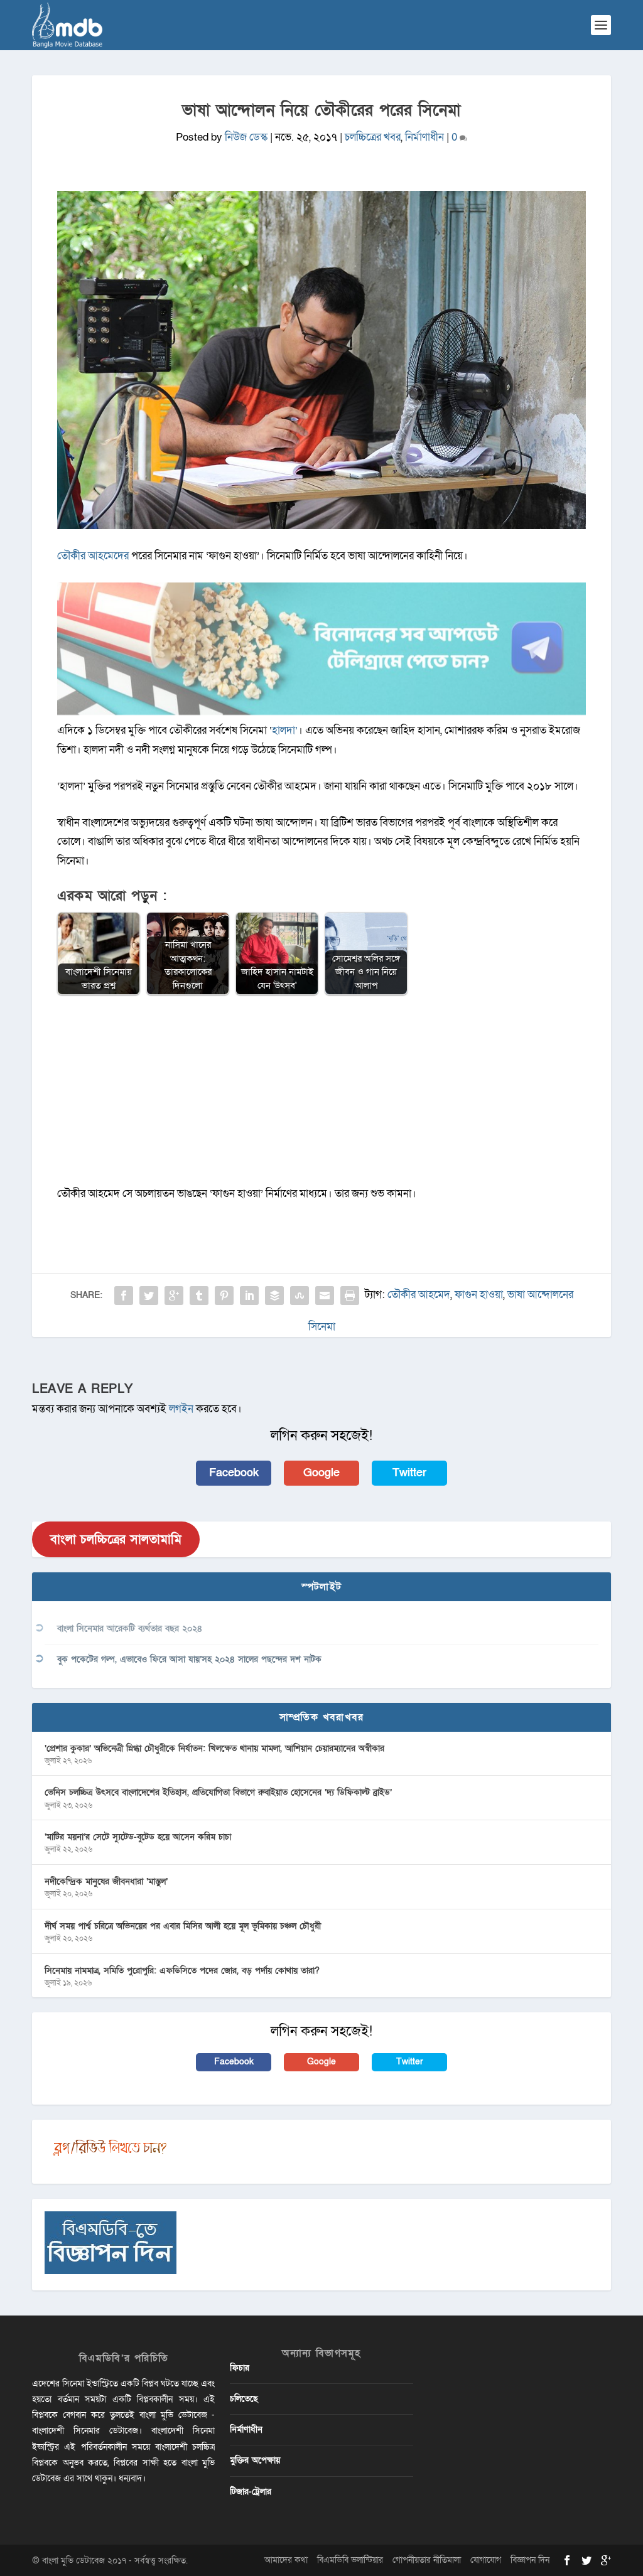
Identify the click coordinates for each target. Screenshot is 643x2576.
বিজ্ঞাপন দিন (530, 2560)
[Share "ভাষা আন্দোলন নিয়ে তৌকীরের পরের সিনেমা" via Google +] (174, 1296)
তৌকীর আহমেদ (419, 1295)
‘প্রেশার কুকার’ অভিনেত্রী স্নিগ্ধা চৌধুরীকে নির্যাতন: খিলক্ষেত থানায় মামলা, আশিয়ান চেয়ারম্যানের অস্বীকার (214, 1748)
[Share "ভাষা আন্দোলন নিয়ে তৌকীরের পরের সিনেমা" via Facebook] (124, 1296)
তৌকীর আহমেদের (94, 556)
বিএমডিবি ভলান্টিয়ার (350, 2560)
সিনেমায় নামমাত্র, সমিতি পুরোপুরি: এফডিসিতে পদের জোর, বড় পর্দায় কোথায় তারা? (182, 1971)
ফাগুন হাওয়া (479, 1295)
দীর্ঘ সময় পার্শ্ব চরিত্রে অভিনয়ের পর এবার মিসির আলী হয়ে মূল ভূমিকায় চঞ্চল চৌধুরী (183, 1926)
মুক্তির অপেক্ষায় (255, 2460)
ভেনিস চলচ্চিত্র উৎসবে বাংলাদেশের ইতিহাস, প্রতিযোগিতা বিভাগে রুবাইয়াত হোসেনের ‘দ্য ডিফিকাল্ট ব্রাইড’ (218, 1792)
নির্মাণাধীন (424, 137)
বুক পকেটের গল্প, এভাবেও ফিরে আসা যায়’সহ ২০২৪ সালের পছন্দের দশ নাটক (189, 1659)
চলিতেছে (244, 2399)
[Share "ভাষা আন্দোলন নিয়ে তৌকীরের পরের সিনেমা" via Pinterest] (224, 1296)
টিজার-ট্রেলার (251, 2492)
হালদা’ (285, 730)
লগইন (181, 1409)
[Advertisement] (321, 1097)
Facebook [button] (234, 1473)
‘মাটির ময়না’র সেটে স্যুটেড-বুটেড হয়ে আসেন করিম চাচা (138, 1837)
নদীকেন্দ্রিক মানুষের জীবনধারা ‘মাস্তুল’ (106, 1881)
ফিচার (240, 2368)
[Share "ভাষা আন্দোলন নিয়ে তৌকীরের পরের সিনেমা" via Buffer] (274, 1296)
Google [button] (321, 1473)
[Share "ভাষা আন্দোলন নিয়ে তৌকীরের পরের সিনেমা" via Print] (350, 1296)
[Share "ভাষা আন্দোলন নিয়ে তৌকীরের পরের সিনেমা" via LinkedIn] (249, 1296)
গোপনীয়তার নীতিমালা (427, 2560)
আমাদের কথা (286, 2560)
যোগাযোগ (486, 2560)
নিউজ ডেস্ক (246, 137)
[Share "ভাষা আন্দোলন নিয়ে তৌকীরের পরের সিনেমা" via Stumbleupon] (300, 1296)
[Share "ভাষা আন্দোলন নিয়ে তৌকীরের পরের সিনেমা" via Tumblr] (199, 1296)
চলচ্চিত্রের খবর (373, 137)
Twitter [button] (409, 1473)
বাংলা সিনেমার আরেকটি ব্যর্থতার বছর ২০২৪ (130, 1629)
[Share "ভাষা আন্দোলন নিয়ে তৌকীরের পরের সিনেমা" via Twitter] (149, 1296)
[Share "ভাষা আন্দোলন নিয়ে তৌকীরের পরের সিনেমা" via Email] (325, 1296)
